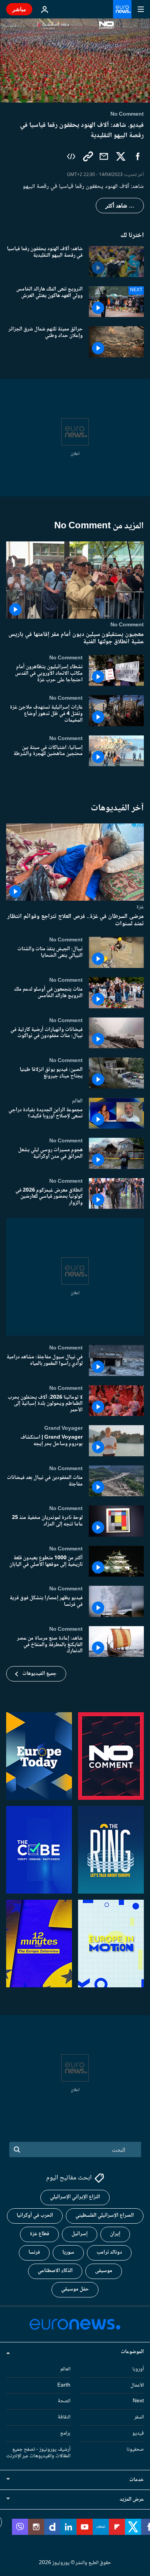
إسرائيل (80, 2234)
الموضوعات (132, 2352)
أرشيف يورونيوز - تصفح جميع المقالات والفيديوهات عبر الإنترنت (38, 2453)
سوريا (68, 2253)
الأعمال (137, 2385)
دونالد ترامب (109, 2253)
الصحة (64, 2402)
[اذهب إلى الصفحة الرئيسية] (122, 9)
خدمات (137, 2480)
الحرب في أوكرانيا (35, 2216)
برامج (65, 2433)
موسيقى (104, 2271)
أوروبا (138, 2369)
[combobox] (75, 2149)
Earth (64, 2385)
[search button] (17, 2149)
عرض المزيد (132, 2500)
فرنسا (34, 2253)
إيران (115, 2234)
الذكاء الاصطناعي (55, 2271)
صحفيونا (135, 2450)
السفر (139, 2417)
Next (138, 2402)
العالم (77, 1100)
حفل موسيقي (75, 2290)
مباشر (19, 9)
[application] (75, 61)
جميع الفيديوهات (39, 1674)
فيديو (138, 2433)
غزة (140, 907)
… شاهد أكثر (120, 206)
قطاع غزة (39, 2234)
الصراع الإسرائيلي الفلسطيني (105, 2216)
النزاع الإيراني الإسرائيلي (75, 2198)
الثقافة (64, 2417)
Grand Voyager (63, 1428)
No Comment (127, 625)
